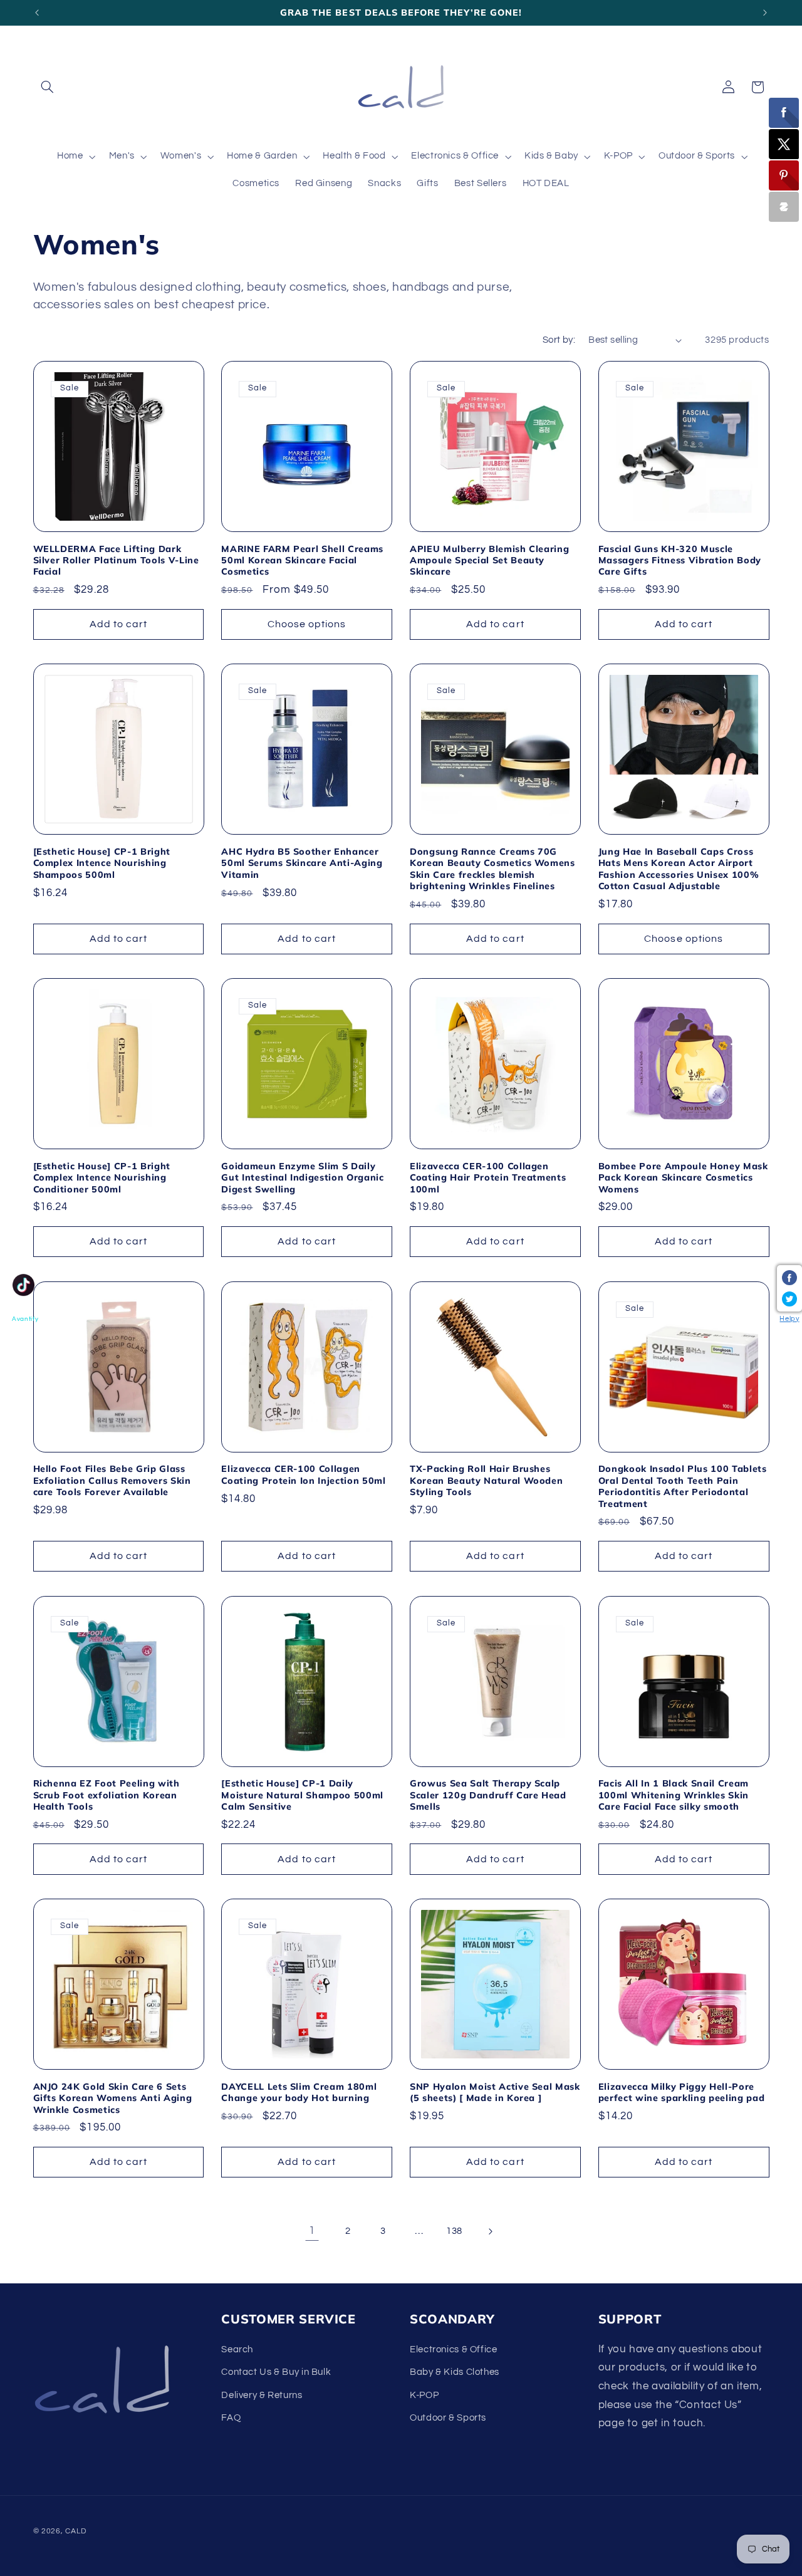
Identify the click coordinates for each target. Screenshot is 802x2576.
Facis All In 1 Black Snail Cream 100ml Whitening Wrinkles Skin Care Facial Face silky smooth (674, 1795)
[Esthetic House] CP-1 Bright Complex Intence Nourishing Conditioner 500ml (102, 1178)
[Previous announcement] (37, 13)
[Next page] (490, 2231)
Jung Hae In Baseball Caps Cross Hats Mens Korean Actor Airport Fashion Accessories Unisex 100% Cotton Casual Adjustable (679, 869)
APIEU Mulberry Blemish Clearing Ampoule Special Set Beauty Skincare (489, 561)
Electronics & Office (454, 2349)
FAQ (231, 2418)
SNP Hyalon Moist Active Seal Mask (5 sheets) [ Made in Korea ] (495, 2092)
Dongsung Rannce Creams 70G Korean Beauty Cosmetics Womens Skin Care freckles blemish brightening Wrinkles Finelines (492, 869)
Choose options (307, 624)
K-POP (424, 2395)
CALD (76, 2531)
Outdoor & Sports (448, 2418)
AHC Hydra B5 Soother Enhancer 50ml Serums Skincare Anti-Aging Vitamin (302, 863)
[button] (48, 87)
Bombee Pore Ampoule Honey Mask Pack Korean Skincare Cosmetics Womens (683, 1178)
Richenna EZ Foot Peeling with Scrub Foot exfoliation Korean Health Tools (107, 1795)
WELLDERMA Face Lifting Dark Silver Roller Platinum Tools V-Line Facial (116, 561)
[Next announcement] (765, 13)
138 (454, 2231)
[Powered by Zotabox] (784, 207)
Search (237, 2349)
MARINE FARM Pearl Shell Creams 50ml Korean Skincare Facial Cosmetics (302, 561)
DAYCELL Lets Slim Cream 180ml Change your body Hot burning (299, 2092)
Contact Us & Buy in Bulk (276, 2372)
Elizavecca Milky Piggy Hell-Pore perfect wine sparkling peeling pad (681, 2092)
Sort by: (559, 340)
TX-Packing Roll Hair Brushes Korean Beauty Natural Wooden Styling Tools (486, 1480)
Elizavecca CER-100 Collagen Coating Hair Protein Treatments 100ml (488, 1178)
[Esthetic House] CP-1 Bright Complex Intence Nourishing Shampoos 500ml (102, 863)
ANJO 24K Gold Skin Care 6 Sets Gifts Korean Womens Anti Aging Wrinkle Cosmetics (113, 2098)
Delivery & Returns (262, 2395)
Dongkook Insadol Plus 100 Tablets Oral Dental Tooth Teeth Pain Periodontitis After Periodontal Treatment (683, 1486)
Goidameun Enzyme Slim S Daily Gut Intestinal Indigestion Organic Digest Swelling (302, 1178)
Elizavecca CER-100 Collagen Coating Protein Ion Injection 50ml (303, 1474)
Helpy (789, 1319)
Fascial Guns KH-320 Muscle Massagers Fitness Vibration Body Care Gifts (680, 561)
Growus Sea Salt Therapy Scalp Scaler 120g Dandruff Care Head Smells (488, 1795)
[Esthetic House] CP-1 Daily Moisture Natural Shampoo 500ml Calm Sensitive (302, 1795)
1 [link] (312, 2231)
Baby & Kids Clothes (455, 2372)
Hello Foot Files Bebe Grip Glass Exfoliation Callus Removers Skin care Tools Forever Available (112, 1480)
